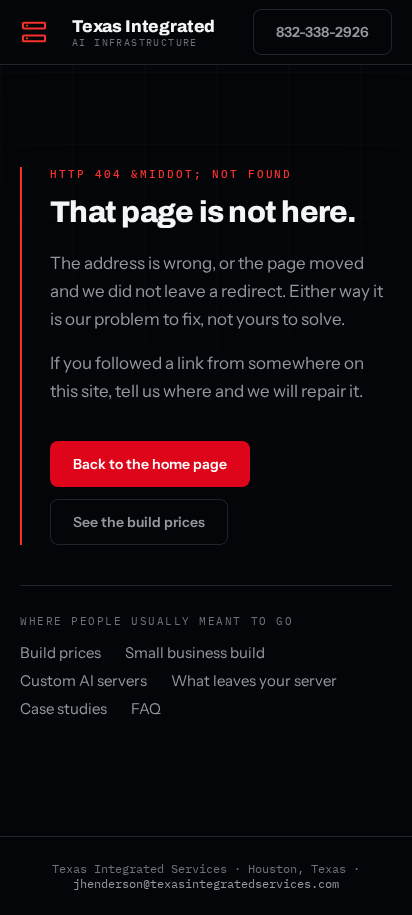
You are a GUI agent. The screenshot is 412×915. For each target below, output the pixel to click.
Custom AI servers (83, 680)
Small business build (195, 652)
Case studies (63, 708)
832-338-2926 (322, 32)
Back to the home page (150, 464)
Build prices (60, 652)
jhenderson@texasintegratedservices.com (206, 883)
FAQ (146, 708)
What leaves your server (254, 680)
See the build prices (139, 522)
